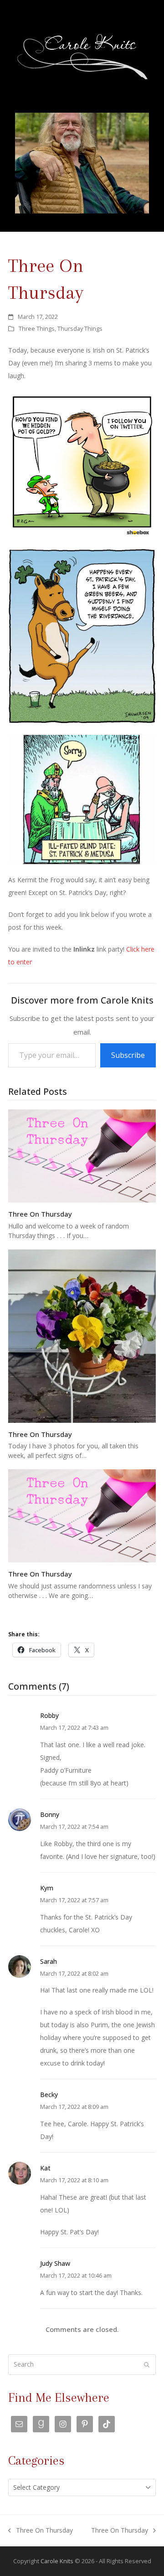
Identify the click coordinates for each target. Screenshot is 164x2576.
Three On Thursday (40, 1214)
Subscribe (128, 1055)
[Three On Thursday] (82, 1155)
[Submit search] (147, 2364)
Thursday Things (80, 328)
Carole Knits (57, 2561)
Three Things (37, 328)
